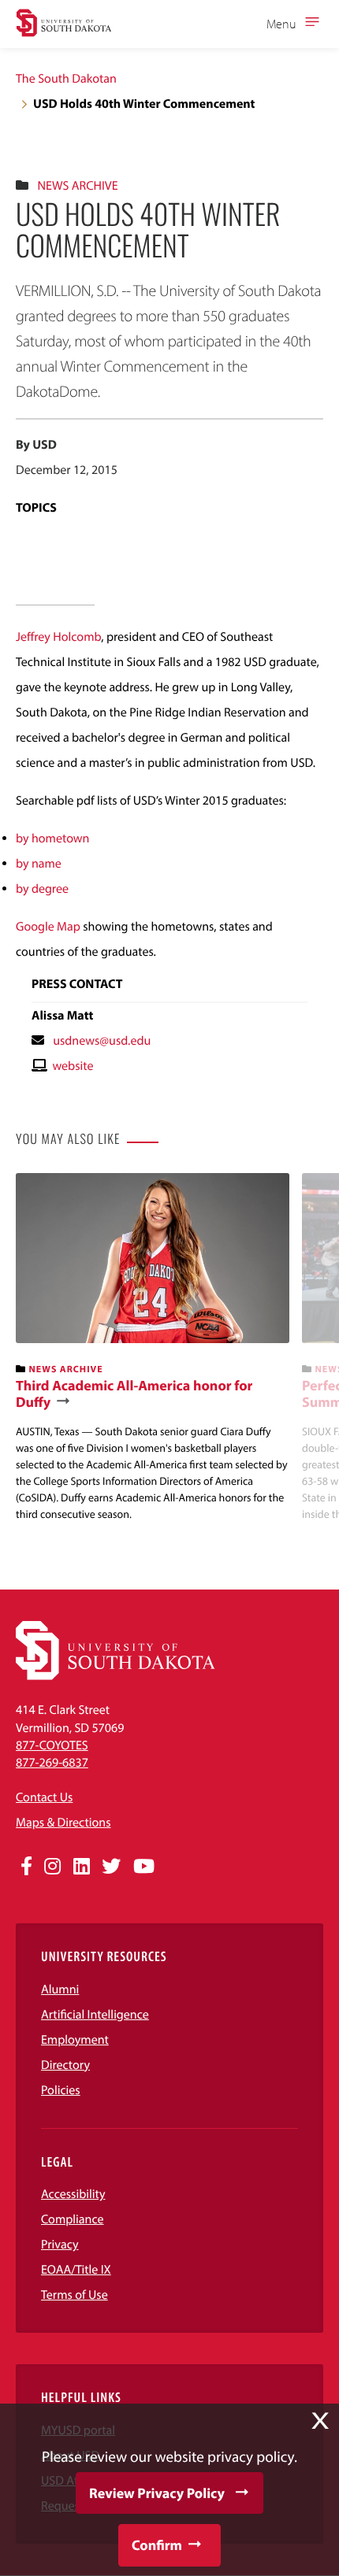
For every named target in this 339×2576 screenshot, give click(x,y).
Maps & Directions (63, 1823)
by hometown (52, 838)
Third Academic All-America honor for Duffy (134, 1394)
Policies (61, 2090)
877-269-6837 (52, 1763)
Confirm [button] (157, 2545)
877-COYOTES (52, 1745)
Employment (75, 2040)
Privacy (60, 2245)
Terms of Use (75, 2295)
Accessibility (73, 2194)
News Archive (77, 186)
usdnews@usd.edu (102, 1041)
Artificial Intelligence (95, 2015)
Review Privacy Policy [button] (157, 2493)
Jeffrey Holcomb (58, 637)
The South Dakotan (66, 79)
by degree (42, 889)
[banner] (153, 1347)
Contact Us (44, 1797)
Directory (65, 2065)
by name (39, 864)
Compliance (73, 2219)
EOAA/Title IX (76, 2270)
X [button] (320, 2421)
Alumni (60, 1989)
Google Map (48, 927)
